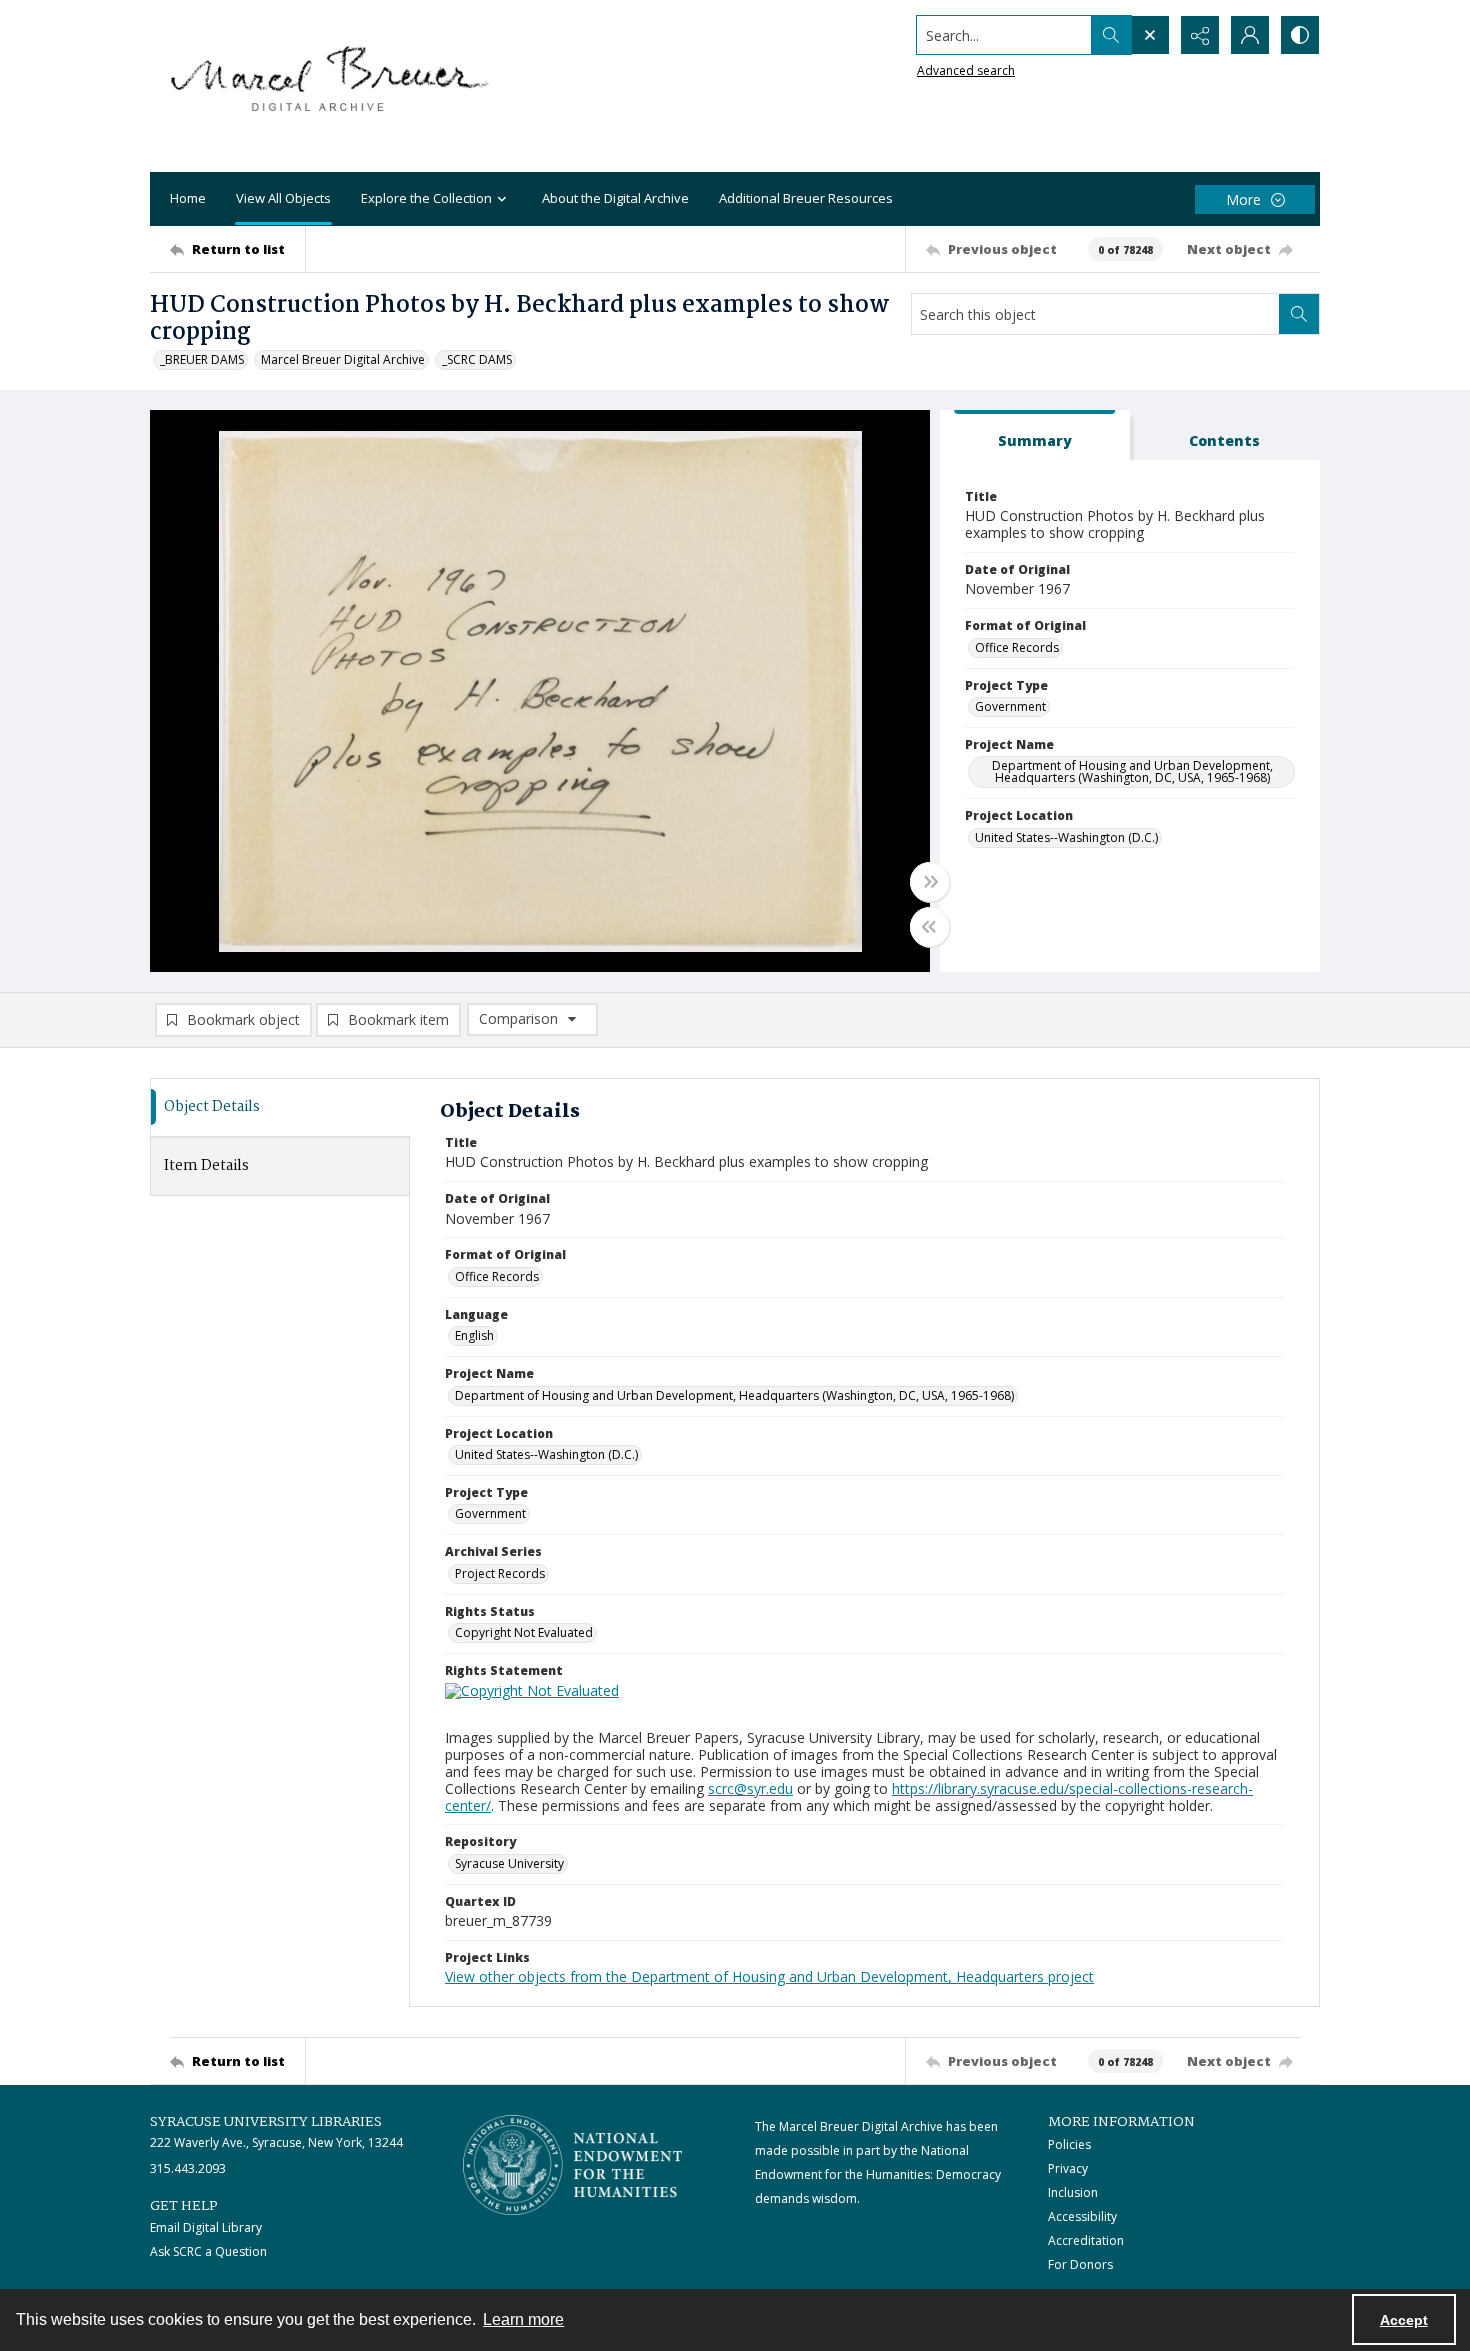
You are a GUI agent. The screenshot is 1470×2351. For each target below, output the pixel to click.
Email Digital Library (206, 2227)
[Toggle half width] (930, 927)
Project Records (500, 1573)
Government (1010, 706)
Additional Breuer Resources (806, 198)
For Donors (1080, 2264)
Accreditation (1086, 2240)
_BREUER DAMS (202, 359)
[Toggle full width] (930, 882)
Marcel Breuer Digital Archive (343, 359)
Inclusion (1073, 2192)
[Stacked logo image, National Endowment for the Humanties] (573, 2165)
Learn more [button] (523, 2319)
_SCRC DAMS (477, 359)
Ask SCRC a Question (208, 2251)
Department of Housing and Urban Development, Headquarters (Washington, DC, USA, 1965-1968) (1132, 771)
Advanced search (966, 70)
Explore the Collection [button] (426, 198)
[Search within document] (1299, 314)
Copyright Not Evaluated (524, 1632)
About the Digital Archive (615, 198)
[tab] (1035, 435)
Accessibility (1082, 2216)
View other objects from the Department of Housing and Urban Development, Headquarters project (769, 1976)
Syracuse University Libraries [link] (266, 2122)
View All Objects (283, 198)
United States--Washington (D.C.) (1066, 837)
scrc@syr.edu (750, 1788)
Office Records (1017, 647)
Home (188, 198)
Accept (1404, 2320)
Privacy (1068, 2168)
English (474, 1335)
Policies (1069, 2144)
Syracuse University (509, 1863)
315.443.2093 (188, 2168)
